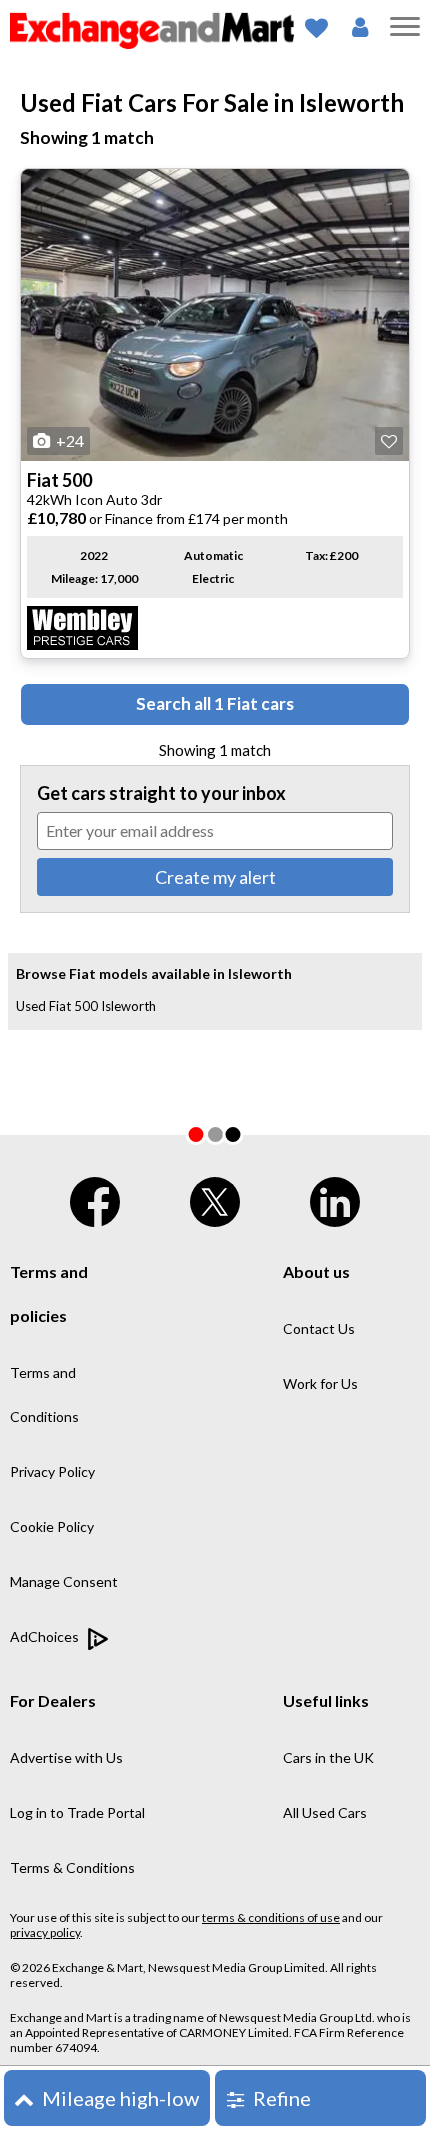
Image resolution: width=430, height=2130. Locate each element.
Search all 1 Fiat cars (215, 703)
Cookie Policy (52, 1526)
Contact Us (319, 1328)
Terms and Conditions (44, 1394)
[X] (215, 1197)
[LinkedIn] (335, 1197)
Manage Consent (64, 1581)
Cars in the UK (328, 1757)
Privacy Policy (52, 1471)
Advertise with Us (66, 1757)
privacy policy (45, 1932)
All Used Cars (325, 1812)
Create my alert (215, 877)
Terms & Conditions (72, 1867)
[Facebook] (95, 1197)
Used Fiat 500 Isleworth (86, 1006)
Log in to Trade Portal (77, 1812)
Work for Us (320, 1383)
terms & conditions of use (271, 1917)
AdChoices (46, 1636)
